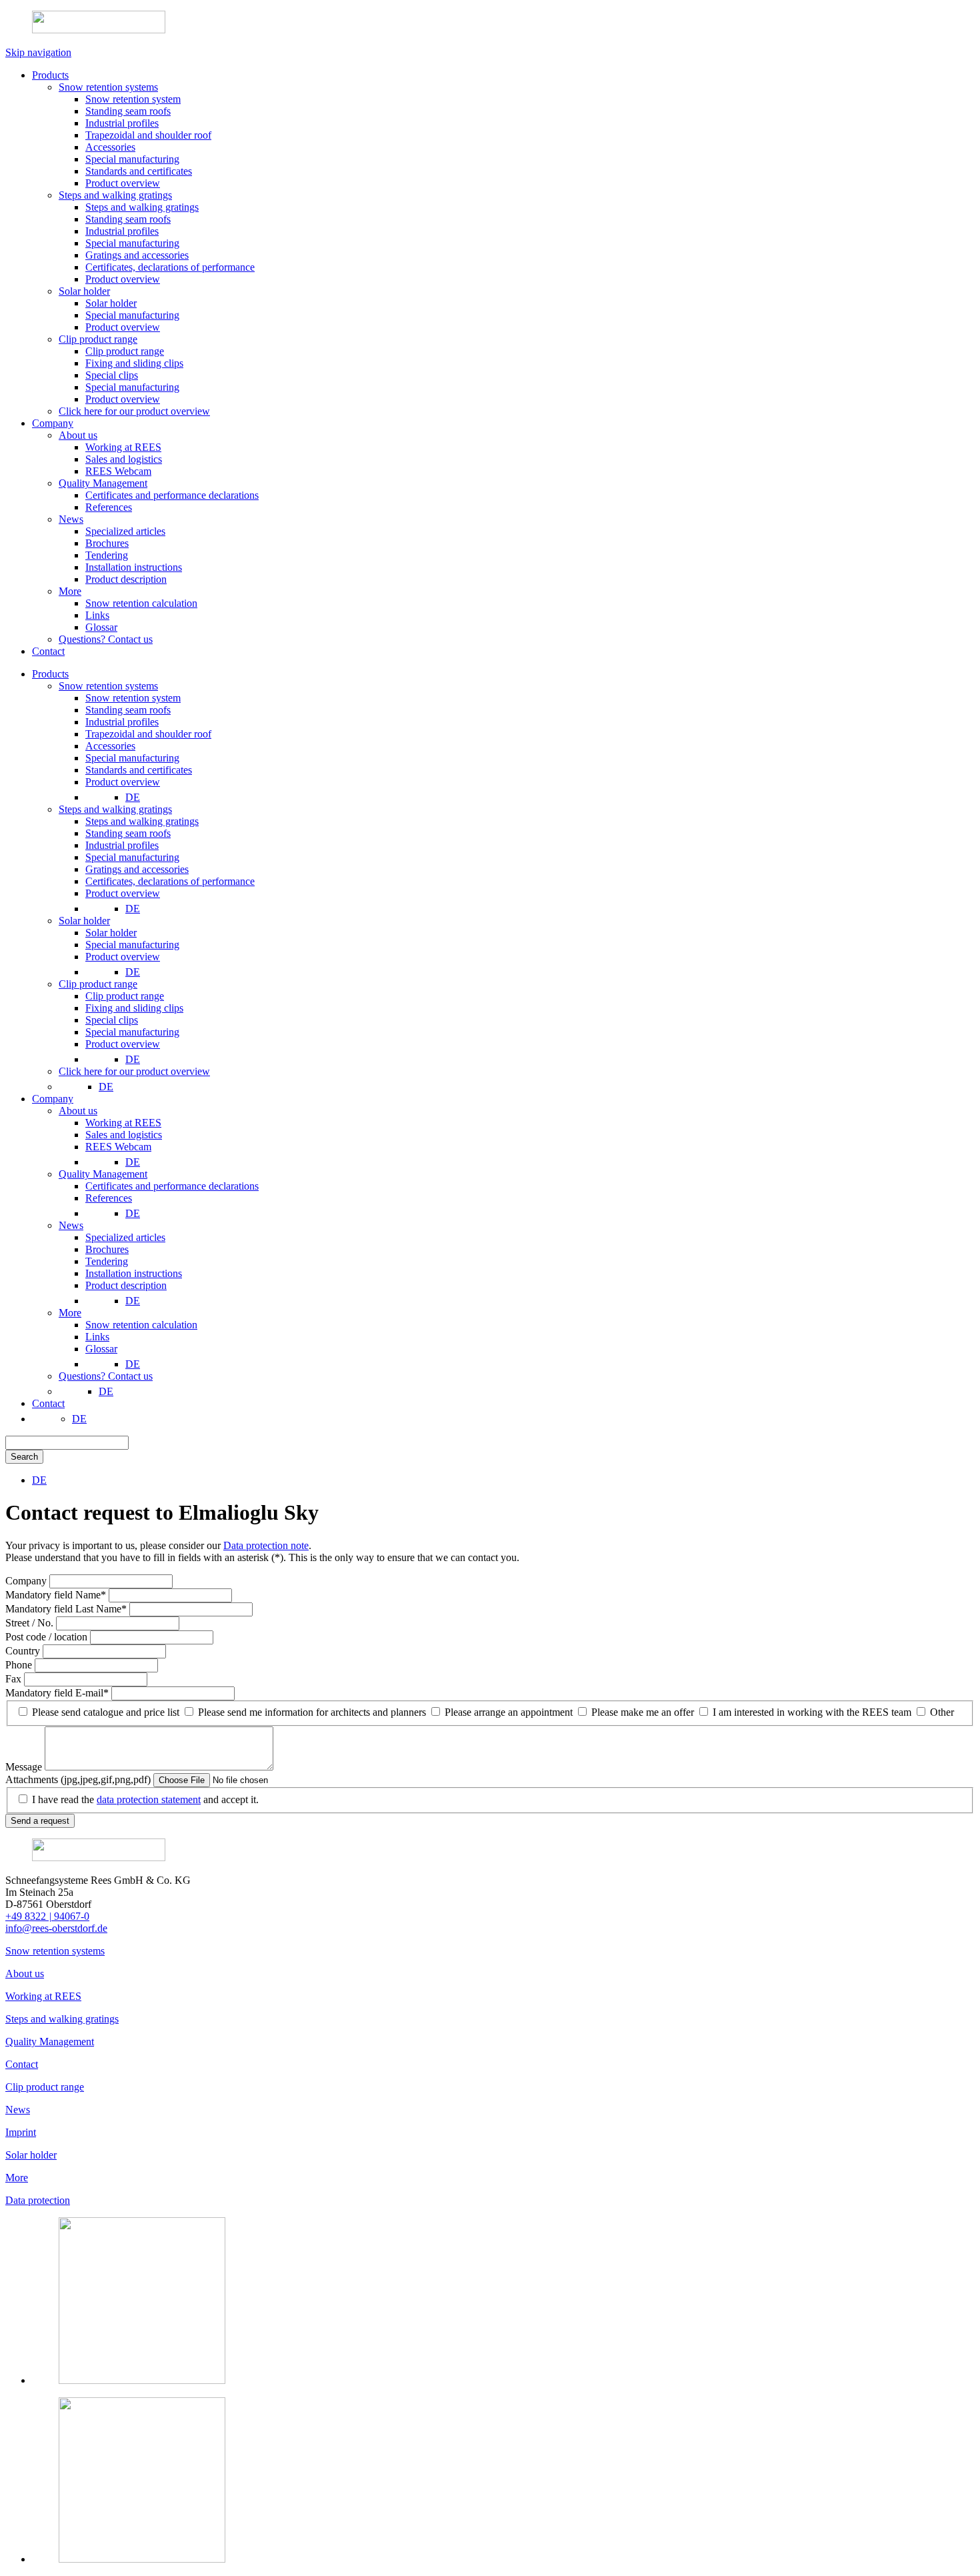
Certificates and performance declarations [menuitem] (172, 1186)
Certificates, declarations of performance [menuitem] (170, 881)
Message (25, 1767)
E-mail (57, 1693)
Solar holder (31, 2155)
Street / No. (31, 1623)
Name (56, 1595)
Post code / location (48, 1637)
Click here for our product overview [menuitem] (134, 1071)
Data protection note (266, 1545)
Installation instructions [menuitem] (134, 1273)
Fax (15, 1679)
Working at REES (43, 1996)
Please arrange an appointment (509, 1712)
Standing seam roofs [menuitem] (128, 710)
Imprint (21, 2132)
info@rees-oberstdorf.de (56, 1928)
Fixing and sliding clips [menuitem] (134, 1008)
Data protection (38, 2200)
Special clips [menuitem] (112, 1020)
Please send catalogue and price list (106, 1712)
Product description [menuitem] (126, 1285)
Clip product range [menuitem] (98, 984)
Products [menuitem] (50, 674)
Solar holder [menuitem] (84, 921)
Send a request (40, 1821)
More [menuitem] (70, 1313)
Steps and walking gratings (62, 2019)
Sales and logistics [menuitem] (124, 1135)
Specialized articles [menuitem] (125, 1237)
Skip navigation (38, 52)
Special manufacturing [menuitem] (132, 758)
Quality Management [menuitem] (103, 1174)
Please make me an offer (643, 1712)
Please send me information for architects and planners (312, 1712)
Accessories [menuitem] (110, 746)
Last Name (66, 1609)
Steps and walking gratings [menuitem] (115, 809)
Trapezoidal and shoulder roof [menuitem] (148, 734)
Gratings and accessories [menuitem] (137, 869)
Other (942, 1712)
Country (24, 1651)
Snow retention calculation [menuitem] (141, 1325)
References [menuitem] (109, 1198)
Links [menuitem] (97, 1337)
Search (24, 1457)
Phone (20, 1665)
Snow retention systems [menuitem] (108, 686)
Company (27, 1581)
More (17, 2178)
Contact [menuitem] (48, 1403)
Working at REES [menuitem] (123, 1123)
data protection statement (149, 1799)
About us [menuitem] (78, 1111)
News (18, 2110)
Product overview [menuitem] (123, 782)
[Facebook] (142, 2559)
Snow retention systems (55, 1951)
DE (133, 797)
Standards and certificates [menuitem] (139, 770)
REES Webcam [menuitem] (118, 1147)
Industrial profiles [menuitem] (122, 722)
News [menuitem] (71, 1225)
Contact (22, 2064)
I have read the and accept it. (145, 1799)
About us (25, 1974)
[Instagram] (142, 2380)
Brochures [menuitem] (107, 1249)
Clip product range (45, 2087)
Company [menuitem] (53, 1099)
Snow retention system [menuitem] (133, 698)
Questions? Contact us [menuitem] (106, 1376)
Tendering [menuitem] (107, 1261)
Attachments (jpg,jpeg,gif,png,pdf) (79, 1779)
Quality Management (50, 2042)
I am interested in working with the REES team (812, 1712)
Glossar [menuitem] (101, 1349)
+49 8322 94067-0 (47, 1916)
